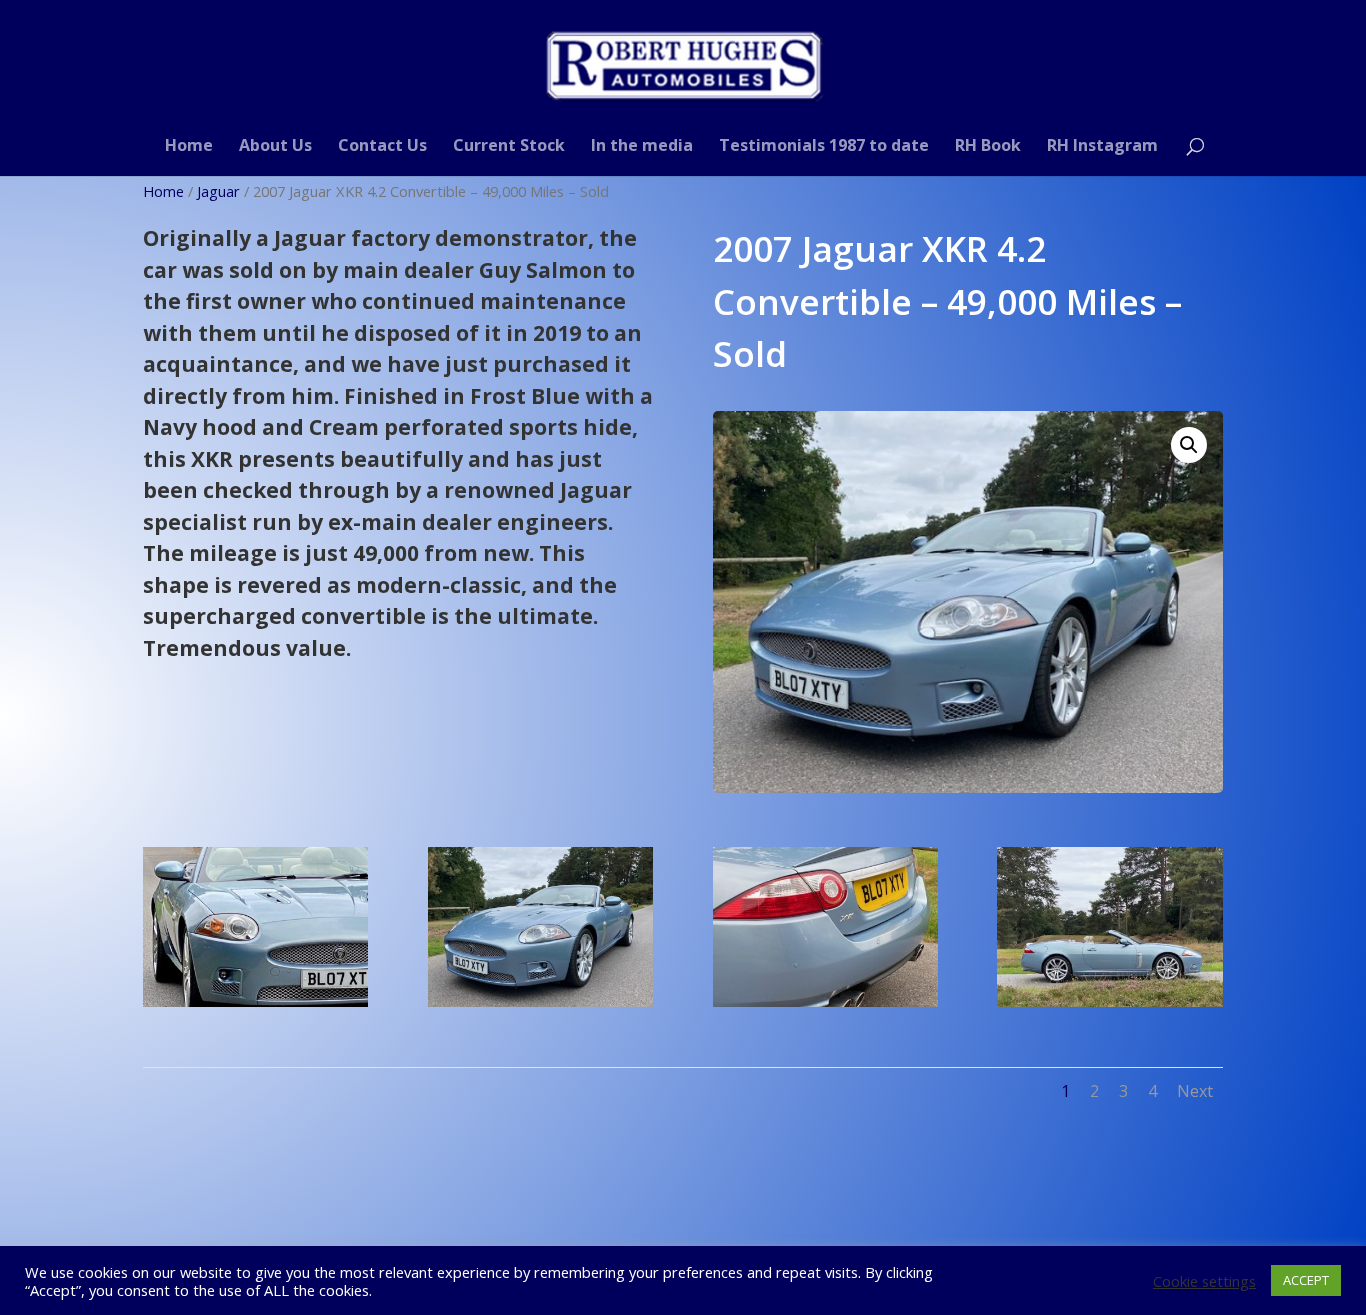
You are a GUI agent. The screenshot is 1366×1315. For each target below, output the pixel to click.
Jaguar (218, 191)
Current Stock (509, 147)
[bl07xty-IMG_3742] (1109, 1001)
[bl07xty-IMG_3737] (825, 1001)
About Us (275, 147)
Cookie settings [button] (1204, 1281)
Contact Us (382, 147)
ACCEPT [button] (1306, 1280)
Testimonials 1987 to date (824, 147)
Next (1195, 1091)
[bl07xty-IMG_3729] (255, 1001)
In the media (642, 147)
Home (189, 147)
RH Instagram (1102, 147)
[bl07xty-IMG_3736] (540, 1001)
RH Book (988, 147)
